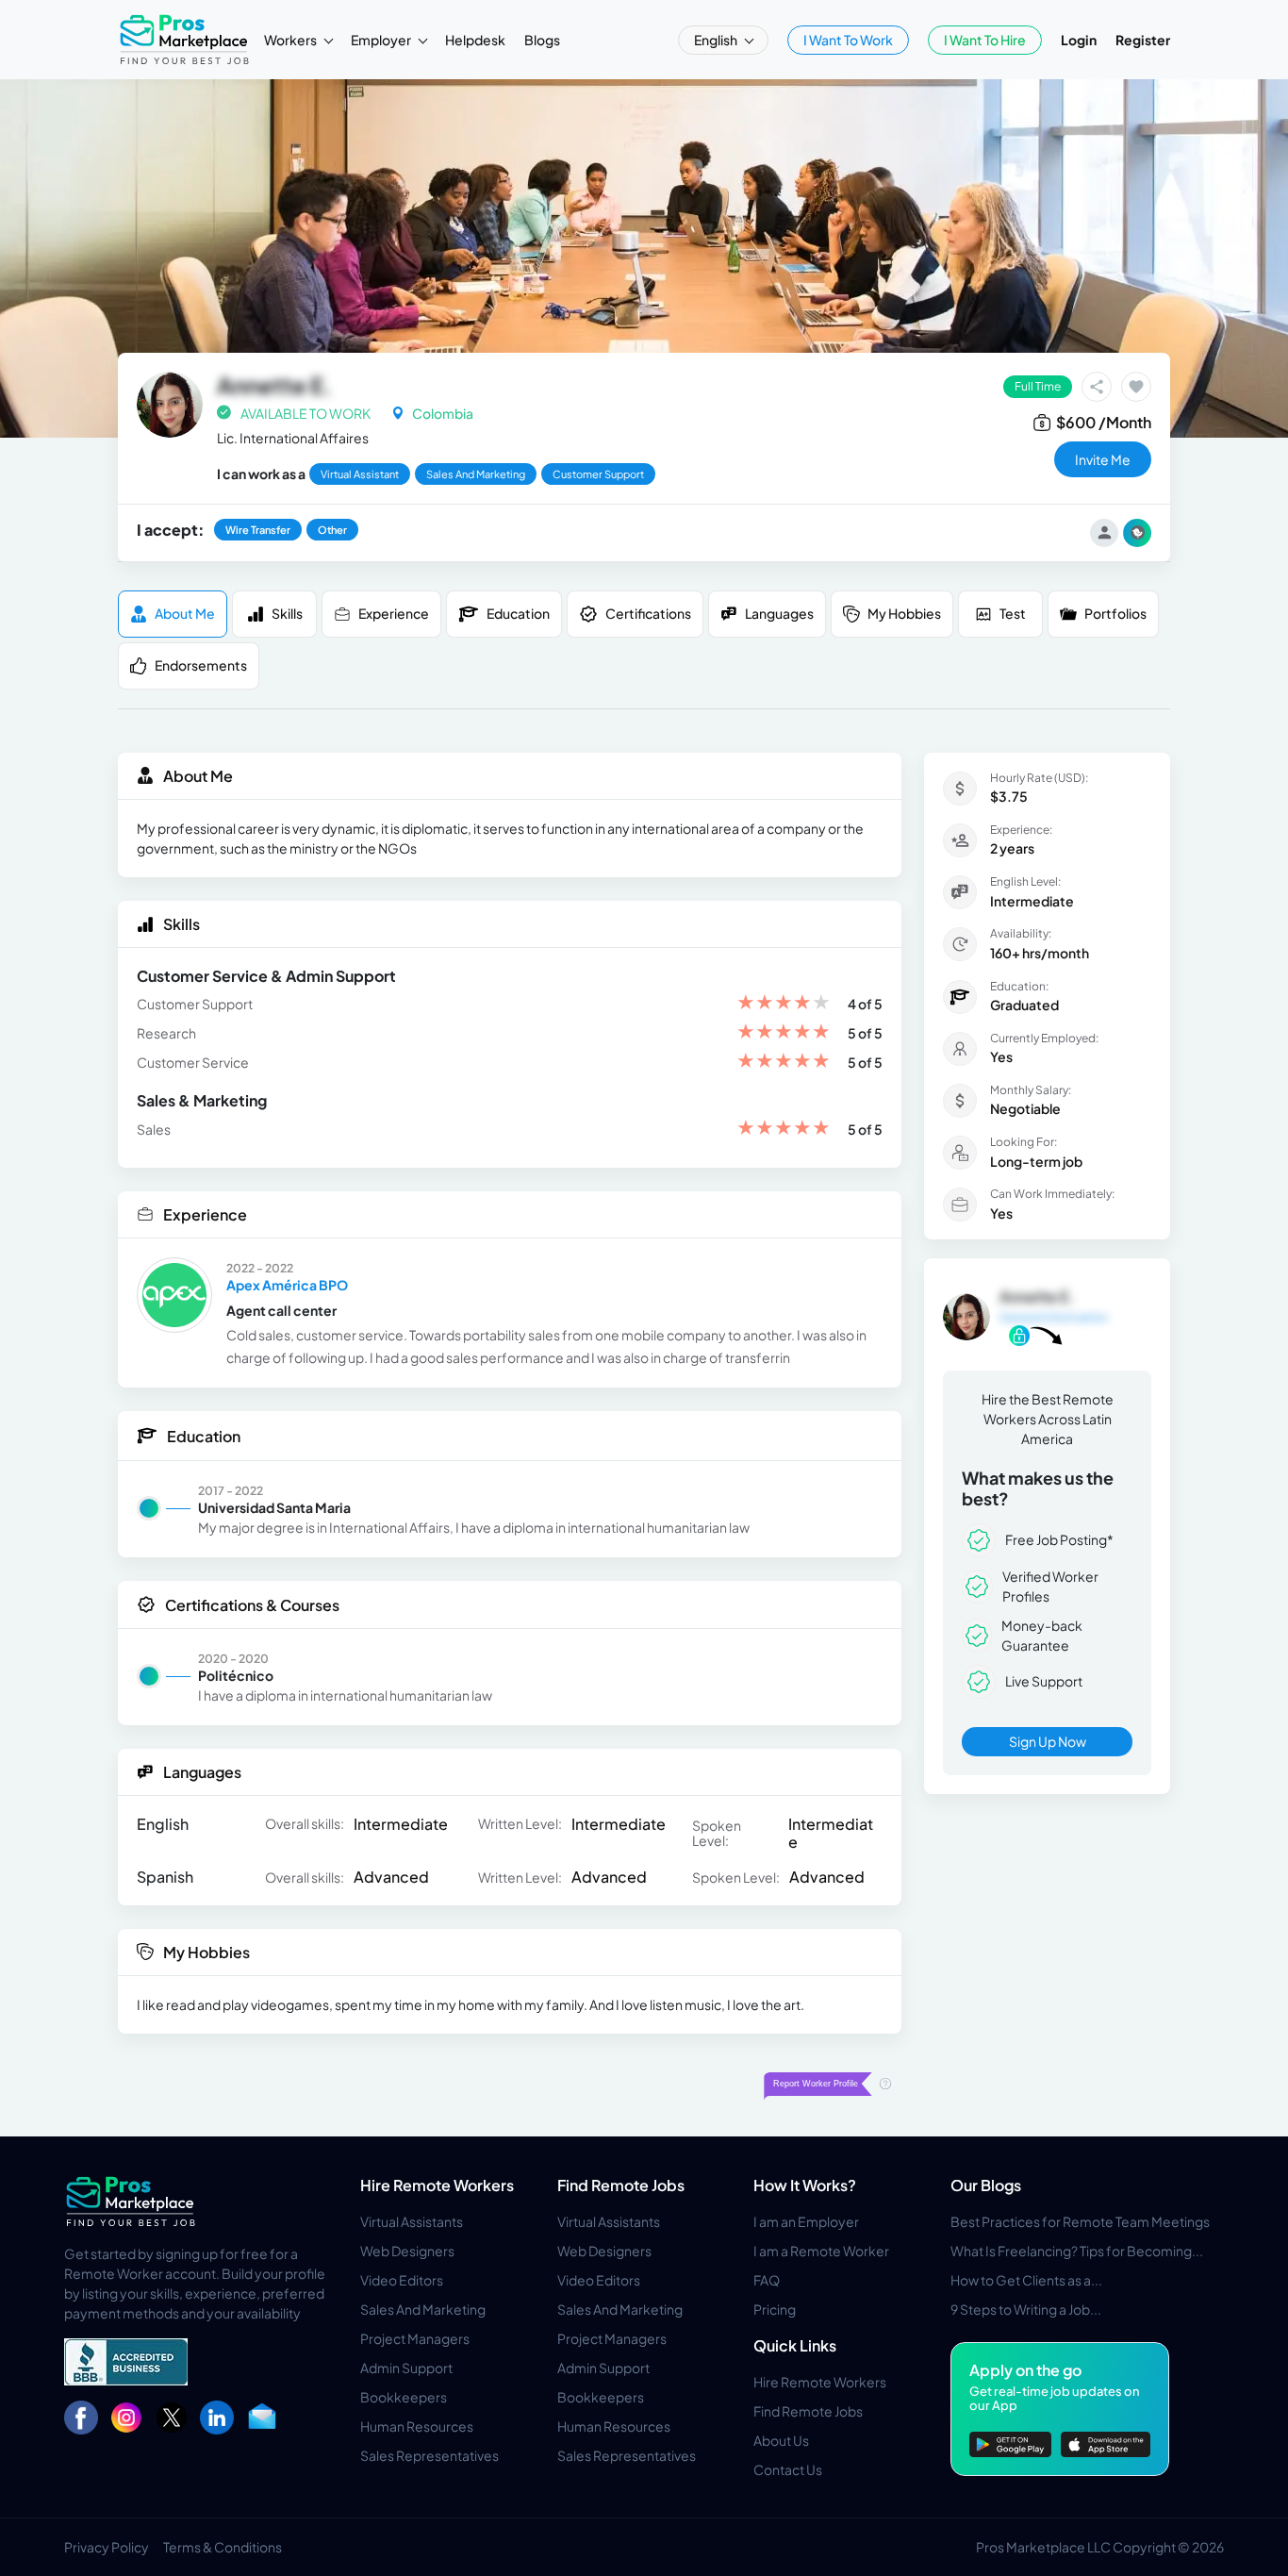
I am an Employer (806, 2221)
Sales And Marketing (423, 2309)
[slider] (784, 1004)
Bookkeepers (404, 2397)
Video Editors (402, 2280)
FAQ (767, 2280)
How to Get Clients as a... (1026, 2280)
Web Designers (407, 2251)
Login (1079, 40)
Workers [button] (291, 40)
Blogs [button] (542, 40)
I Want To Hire (985, 40)
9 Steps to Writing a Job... (1026, 2309)
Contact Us (788, 2469)
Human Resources (417, 2426)
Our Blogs (986, 2185)
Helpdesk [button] (475, 40)
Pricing (775, 2309)
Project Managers (415, 2338)
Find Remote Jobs (621, 2185)
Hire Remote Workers (437, 2185)
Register (1143, 40)
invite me (1103, 459)
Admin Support (406, 2368)
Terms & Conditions (223, 2547)
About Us (781, 2440)
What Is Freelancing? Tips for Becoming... (1077, 2251)
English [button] (717, 40)
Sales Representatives (429, 2455)
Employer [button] (382, 40)
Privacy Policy (107, 2547)
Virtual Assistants (412, 2221)
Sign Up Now (1048, 1741)
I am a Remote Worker (821, 2251)
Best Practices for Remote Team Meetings (1080, 2221)
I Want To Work (848, 40)
